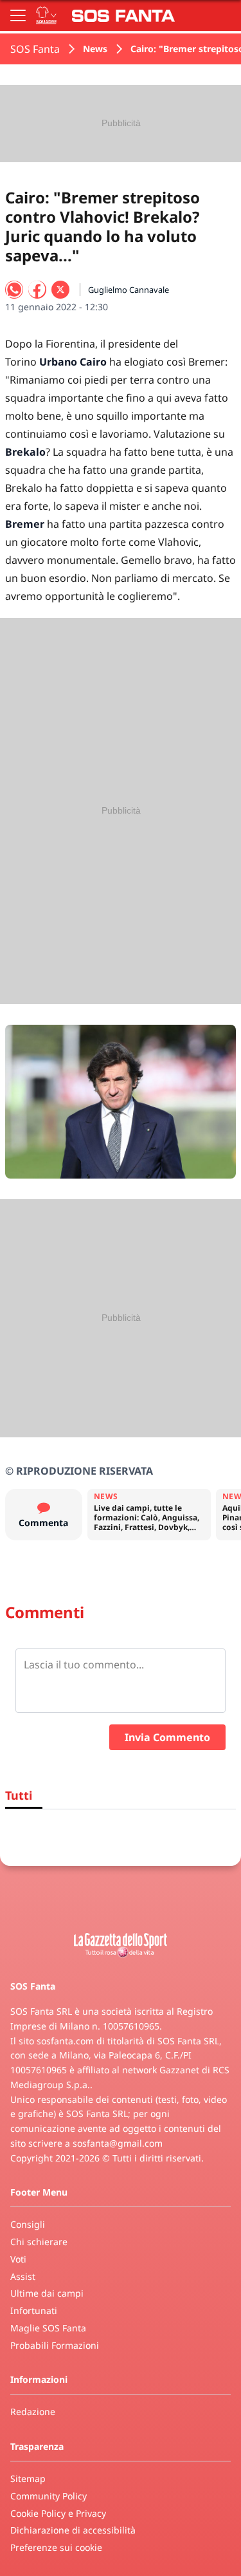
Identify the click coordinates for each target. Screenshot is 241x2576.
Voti (18, 2259)
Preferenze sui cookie (56, 2547)
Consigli (28, 2224)
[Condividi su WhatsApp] (14, 290)
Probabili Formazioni (55, 2345)
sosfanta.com (65, 2041)
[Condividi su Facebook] (37, 290)
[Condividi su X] (60, 290)
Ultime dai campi (47, 2293)
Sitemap (28, 2478)
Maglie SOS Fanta (48, 2328)
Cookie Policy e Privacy (58, 2513)
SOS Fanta (35, 49)
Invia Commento (167, 1737)
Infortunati (34, 2310)
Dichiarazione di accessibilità (73, 2530)
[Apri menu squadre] (46, 15)
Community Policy (49, 2496)
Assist (23, 2276)
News (95, 49)
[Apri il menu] (18, 15)
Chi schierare (39, 2242)
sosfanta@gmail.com (118, 2143)
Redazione (33, 2412)
